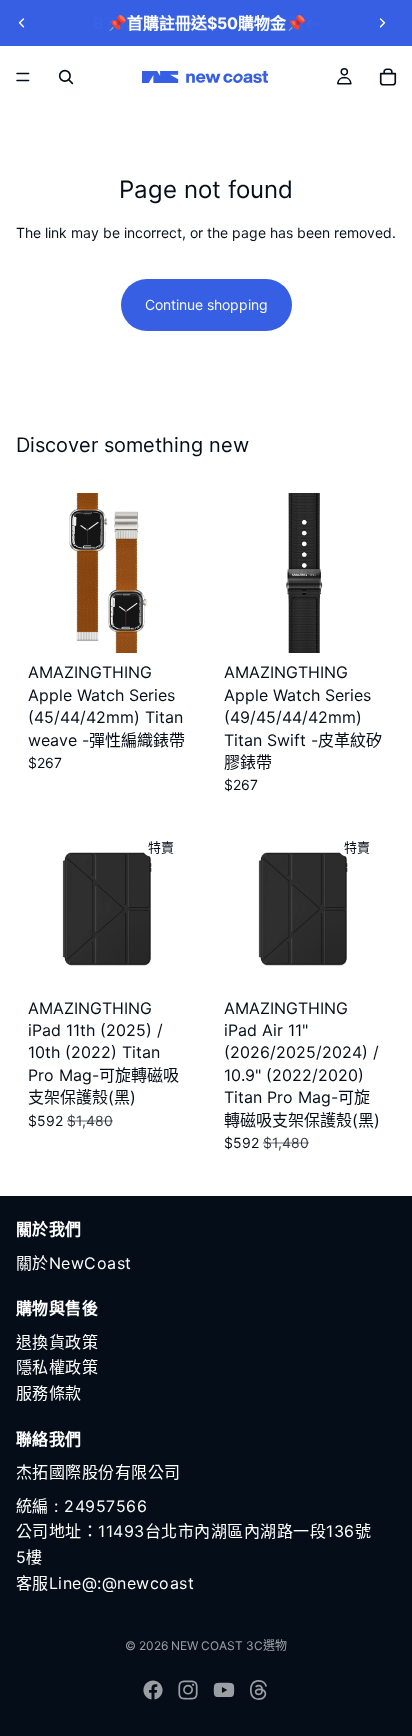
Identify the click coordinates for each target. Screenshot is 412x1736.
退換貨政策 (57, 1342)
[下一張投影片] (382, 23)
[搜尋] (66, 77)
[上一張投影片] (22, 23)
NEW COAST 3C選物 (229, 1645)
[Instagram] (188, 1690)
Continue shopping (206, 304)
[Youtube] (224, 1690)
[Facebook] (153, 1690)
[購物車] (388, 77)
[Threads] (259, 1690)
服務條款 (49, 1393)
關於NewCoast (74, 1263)
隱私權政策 (57, 1368)
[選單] (23, 77)
